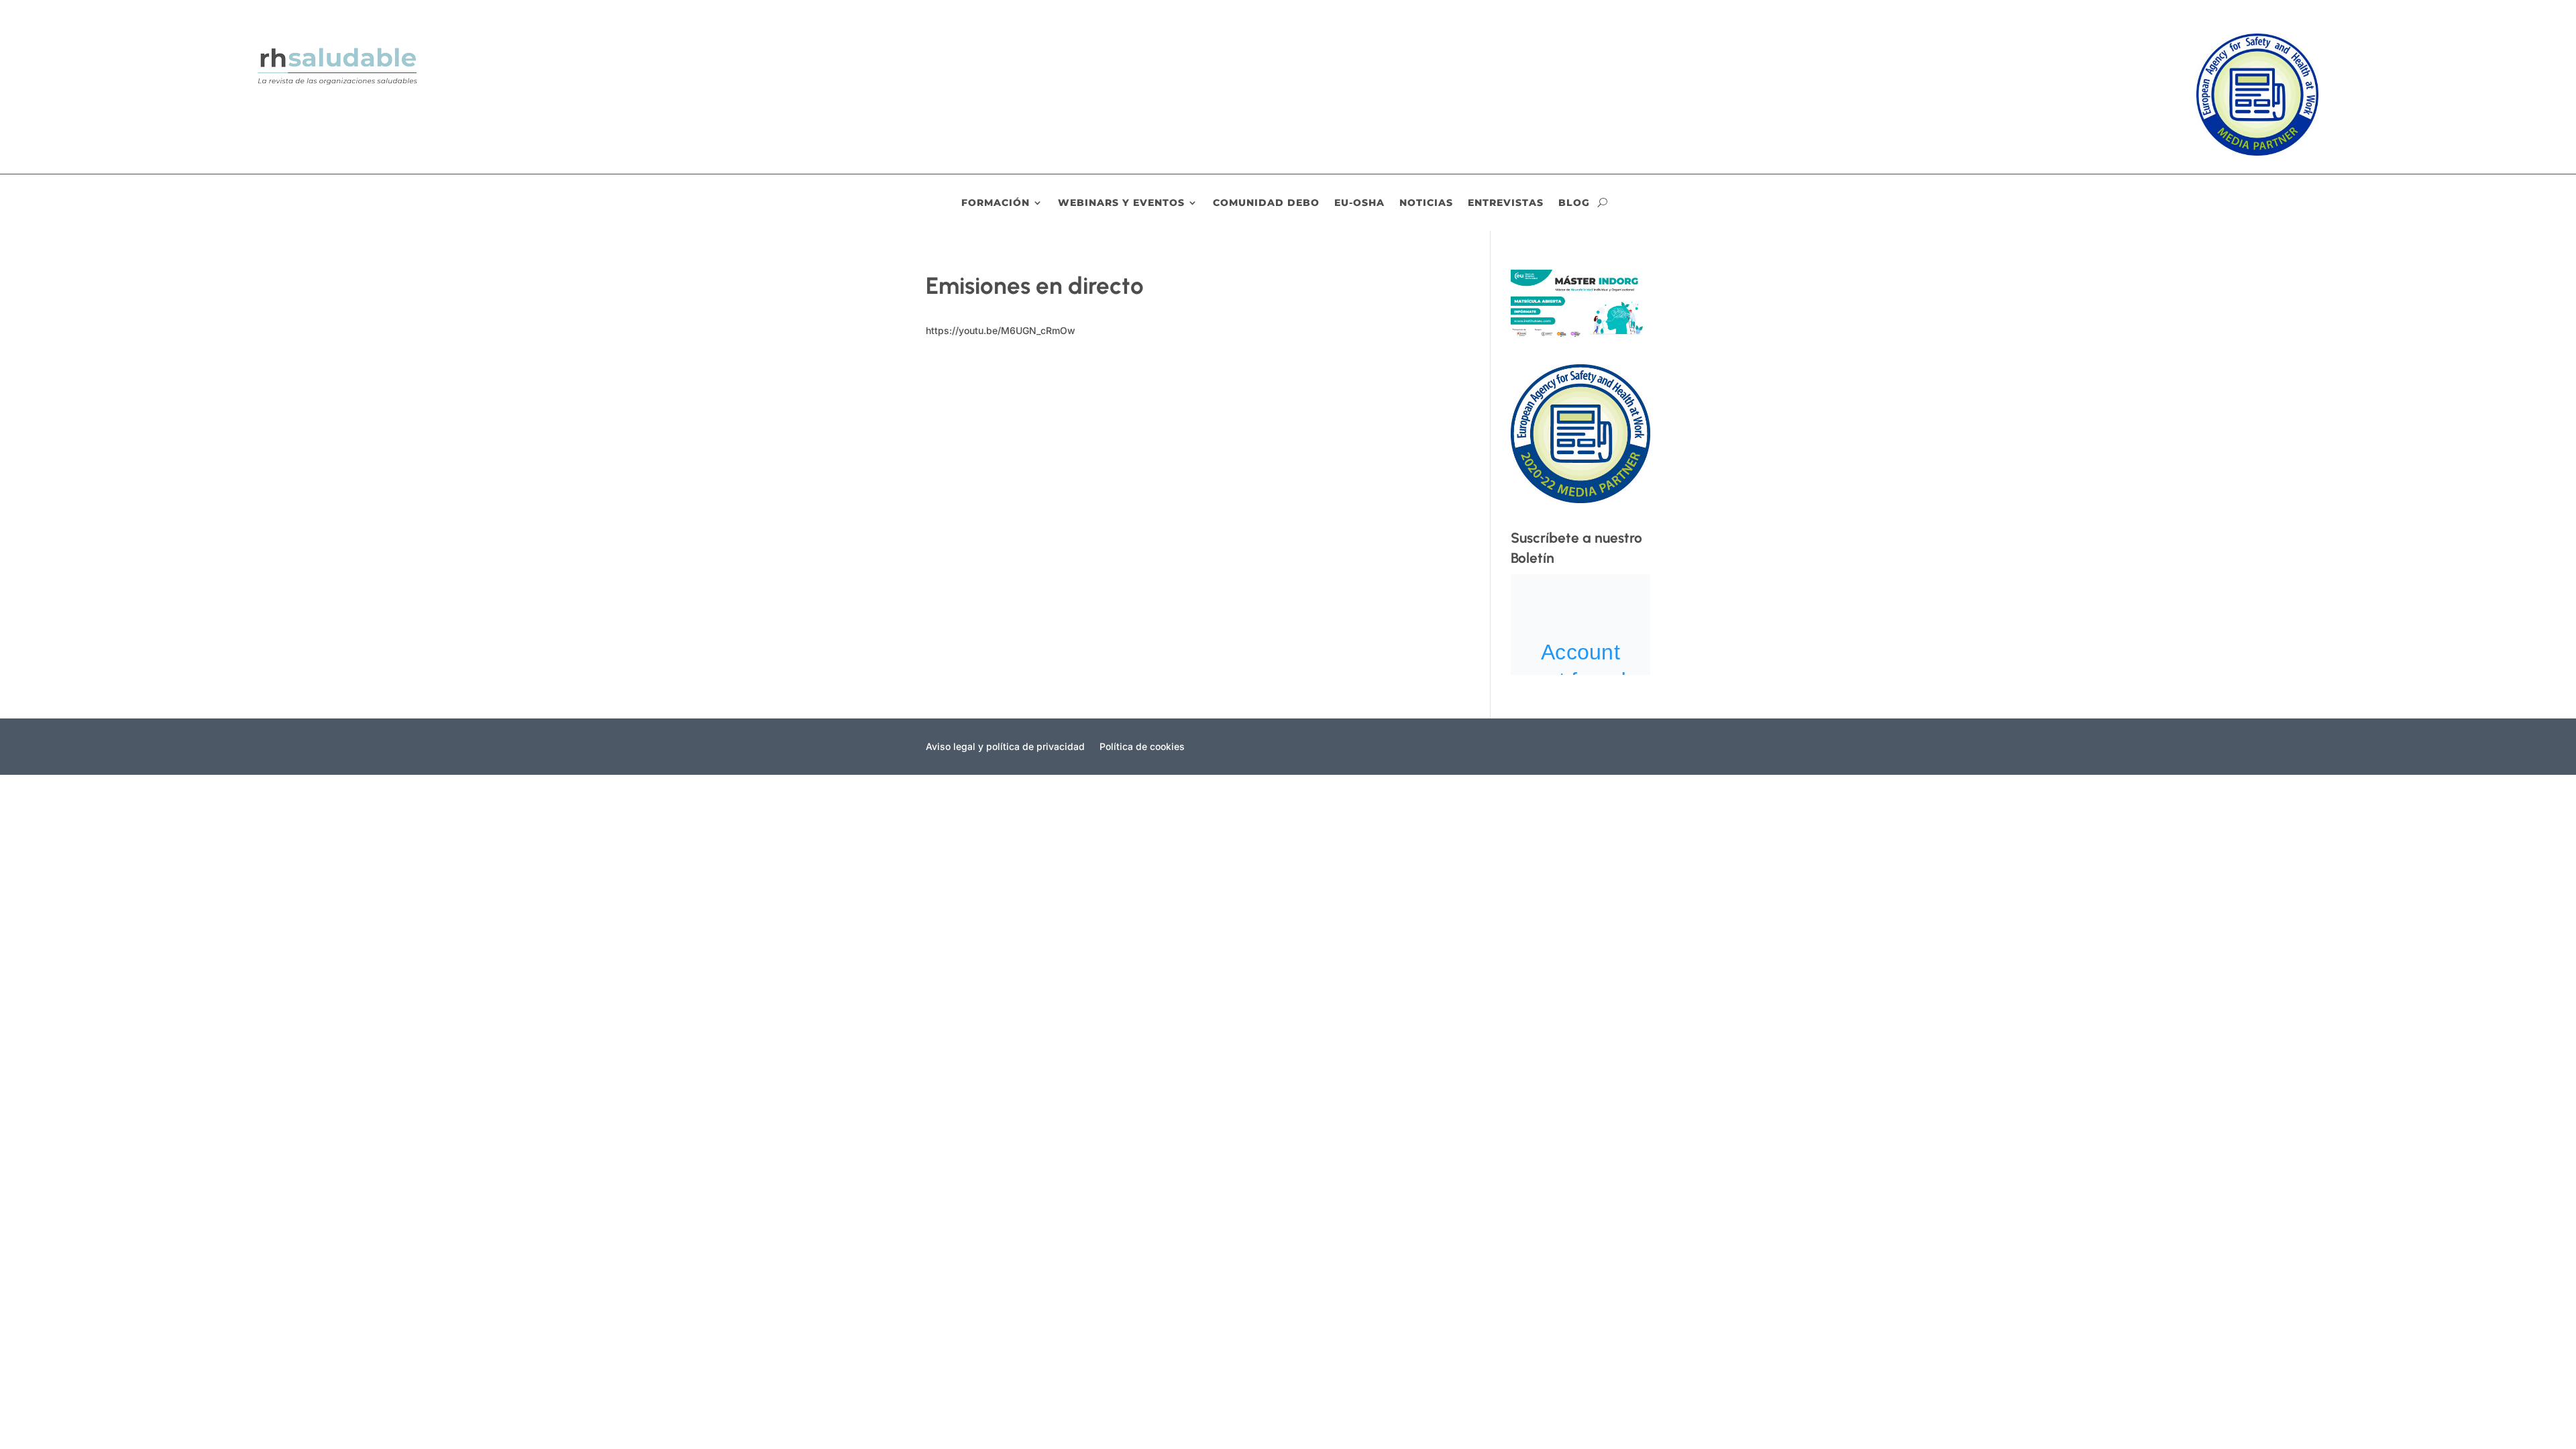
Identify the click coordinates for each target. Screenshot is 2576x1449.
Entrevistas (1506, 203)
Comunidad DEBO (1266, 203)
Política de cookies (1142, 747)
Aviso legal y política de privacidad (1005, 747)
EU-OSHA (1359, 203)
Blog (1574, 203)
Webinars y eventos (1121, 203)
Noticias (1426, 203)
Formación (996, 203)
